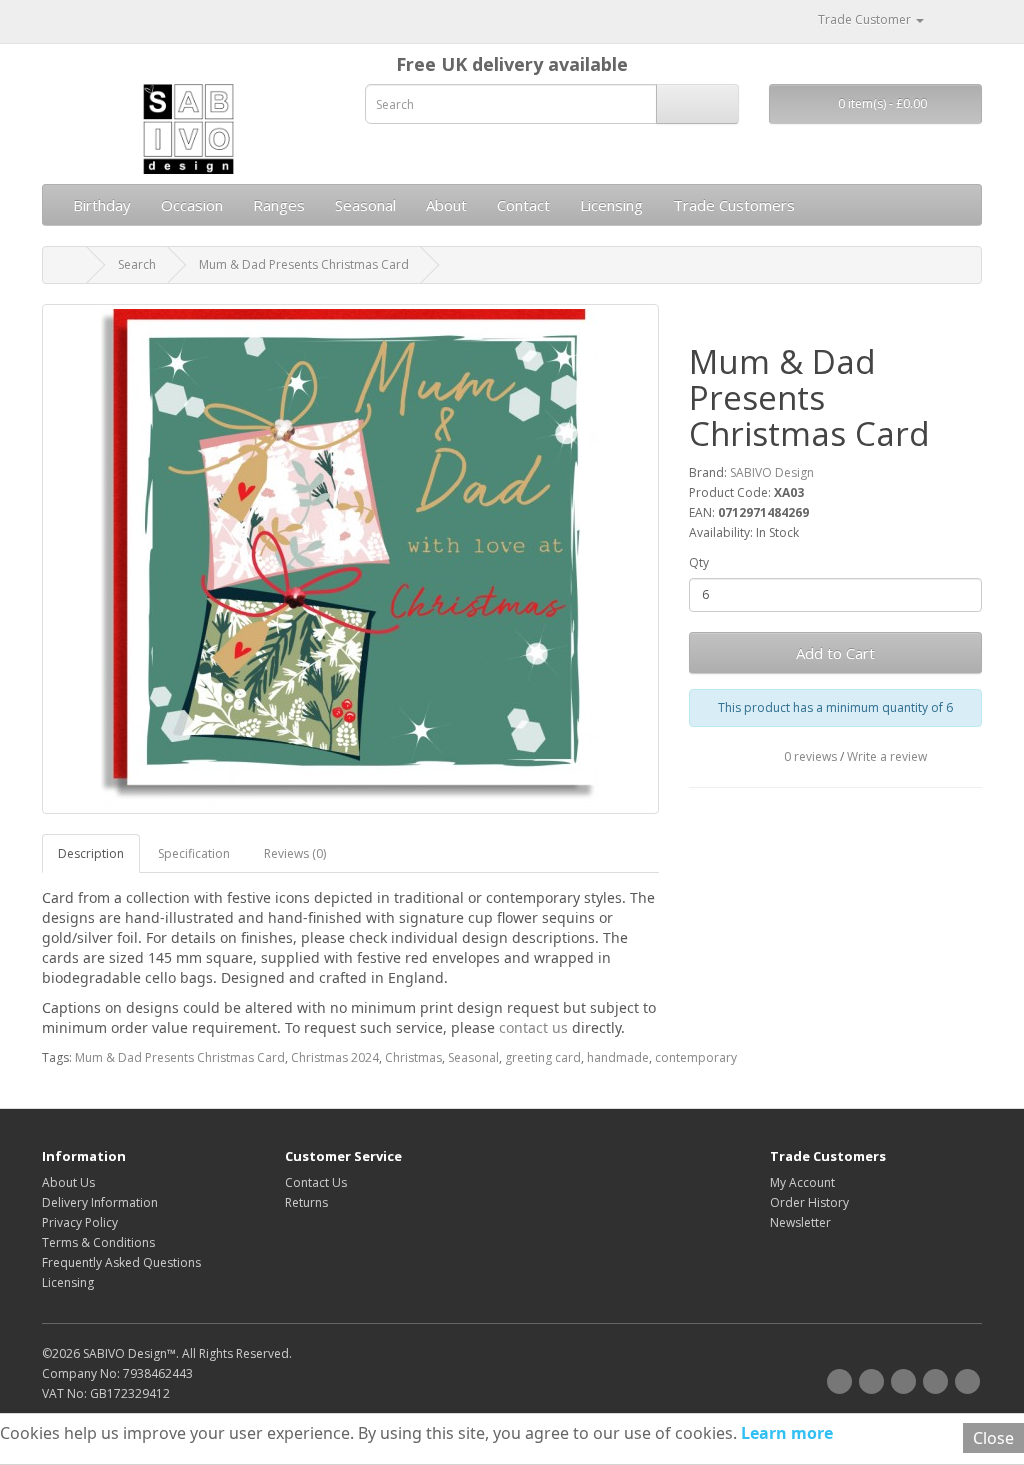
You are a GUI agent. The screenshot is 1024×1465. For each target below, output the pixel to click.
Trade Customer (864, 19)
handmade (618, 1057)
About (446, 205)
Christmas (413, 1057)
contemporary (696, 1057)
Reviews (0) (295, 853)
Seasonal (365, 205)
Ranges (279, 205)
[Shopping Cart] (942, 19)
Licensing (611, 205)
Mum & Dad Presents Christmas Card (304, 264)
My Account (802, 1182)
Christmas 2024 (335, 1057)
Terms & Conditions (98, 1242)
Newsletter (800, 1222)
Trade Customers (734, 205)
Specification (194, 853)
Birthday (102, 205)
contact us (533, 1027)
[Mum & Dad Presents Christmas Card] (350, 559)
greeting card (543, 1057)
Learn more (785, 1433)
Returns (306, 1202)
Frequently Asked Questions (121, 1262)
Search (137, 264)
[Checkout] (966, 19)
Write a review (887, 756)
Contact (523, 205)
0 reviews (810, 756)
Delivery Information (100, 1202)
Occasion (192, 205)
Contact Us (316, 1182)
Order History (809, 1202)
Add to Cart (835, 653)
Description (91, 853)
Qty (699, 562)
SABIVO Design (772, 472)
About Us (68, 1182)
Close (993, 1438)
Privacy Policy (80, 1222)
